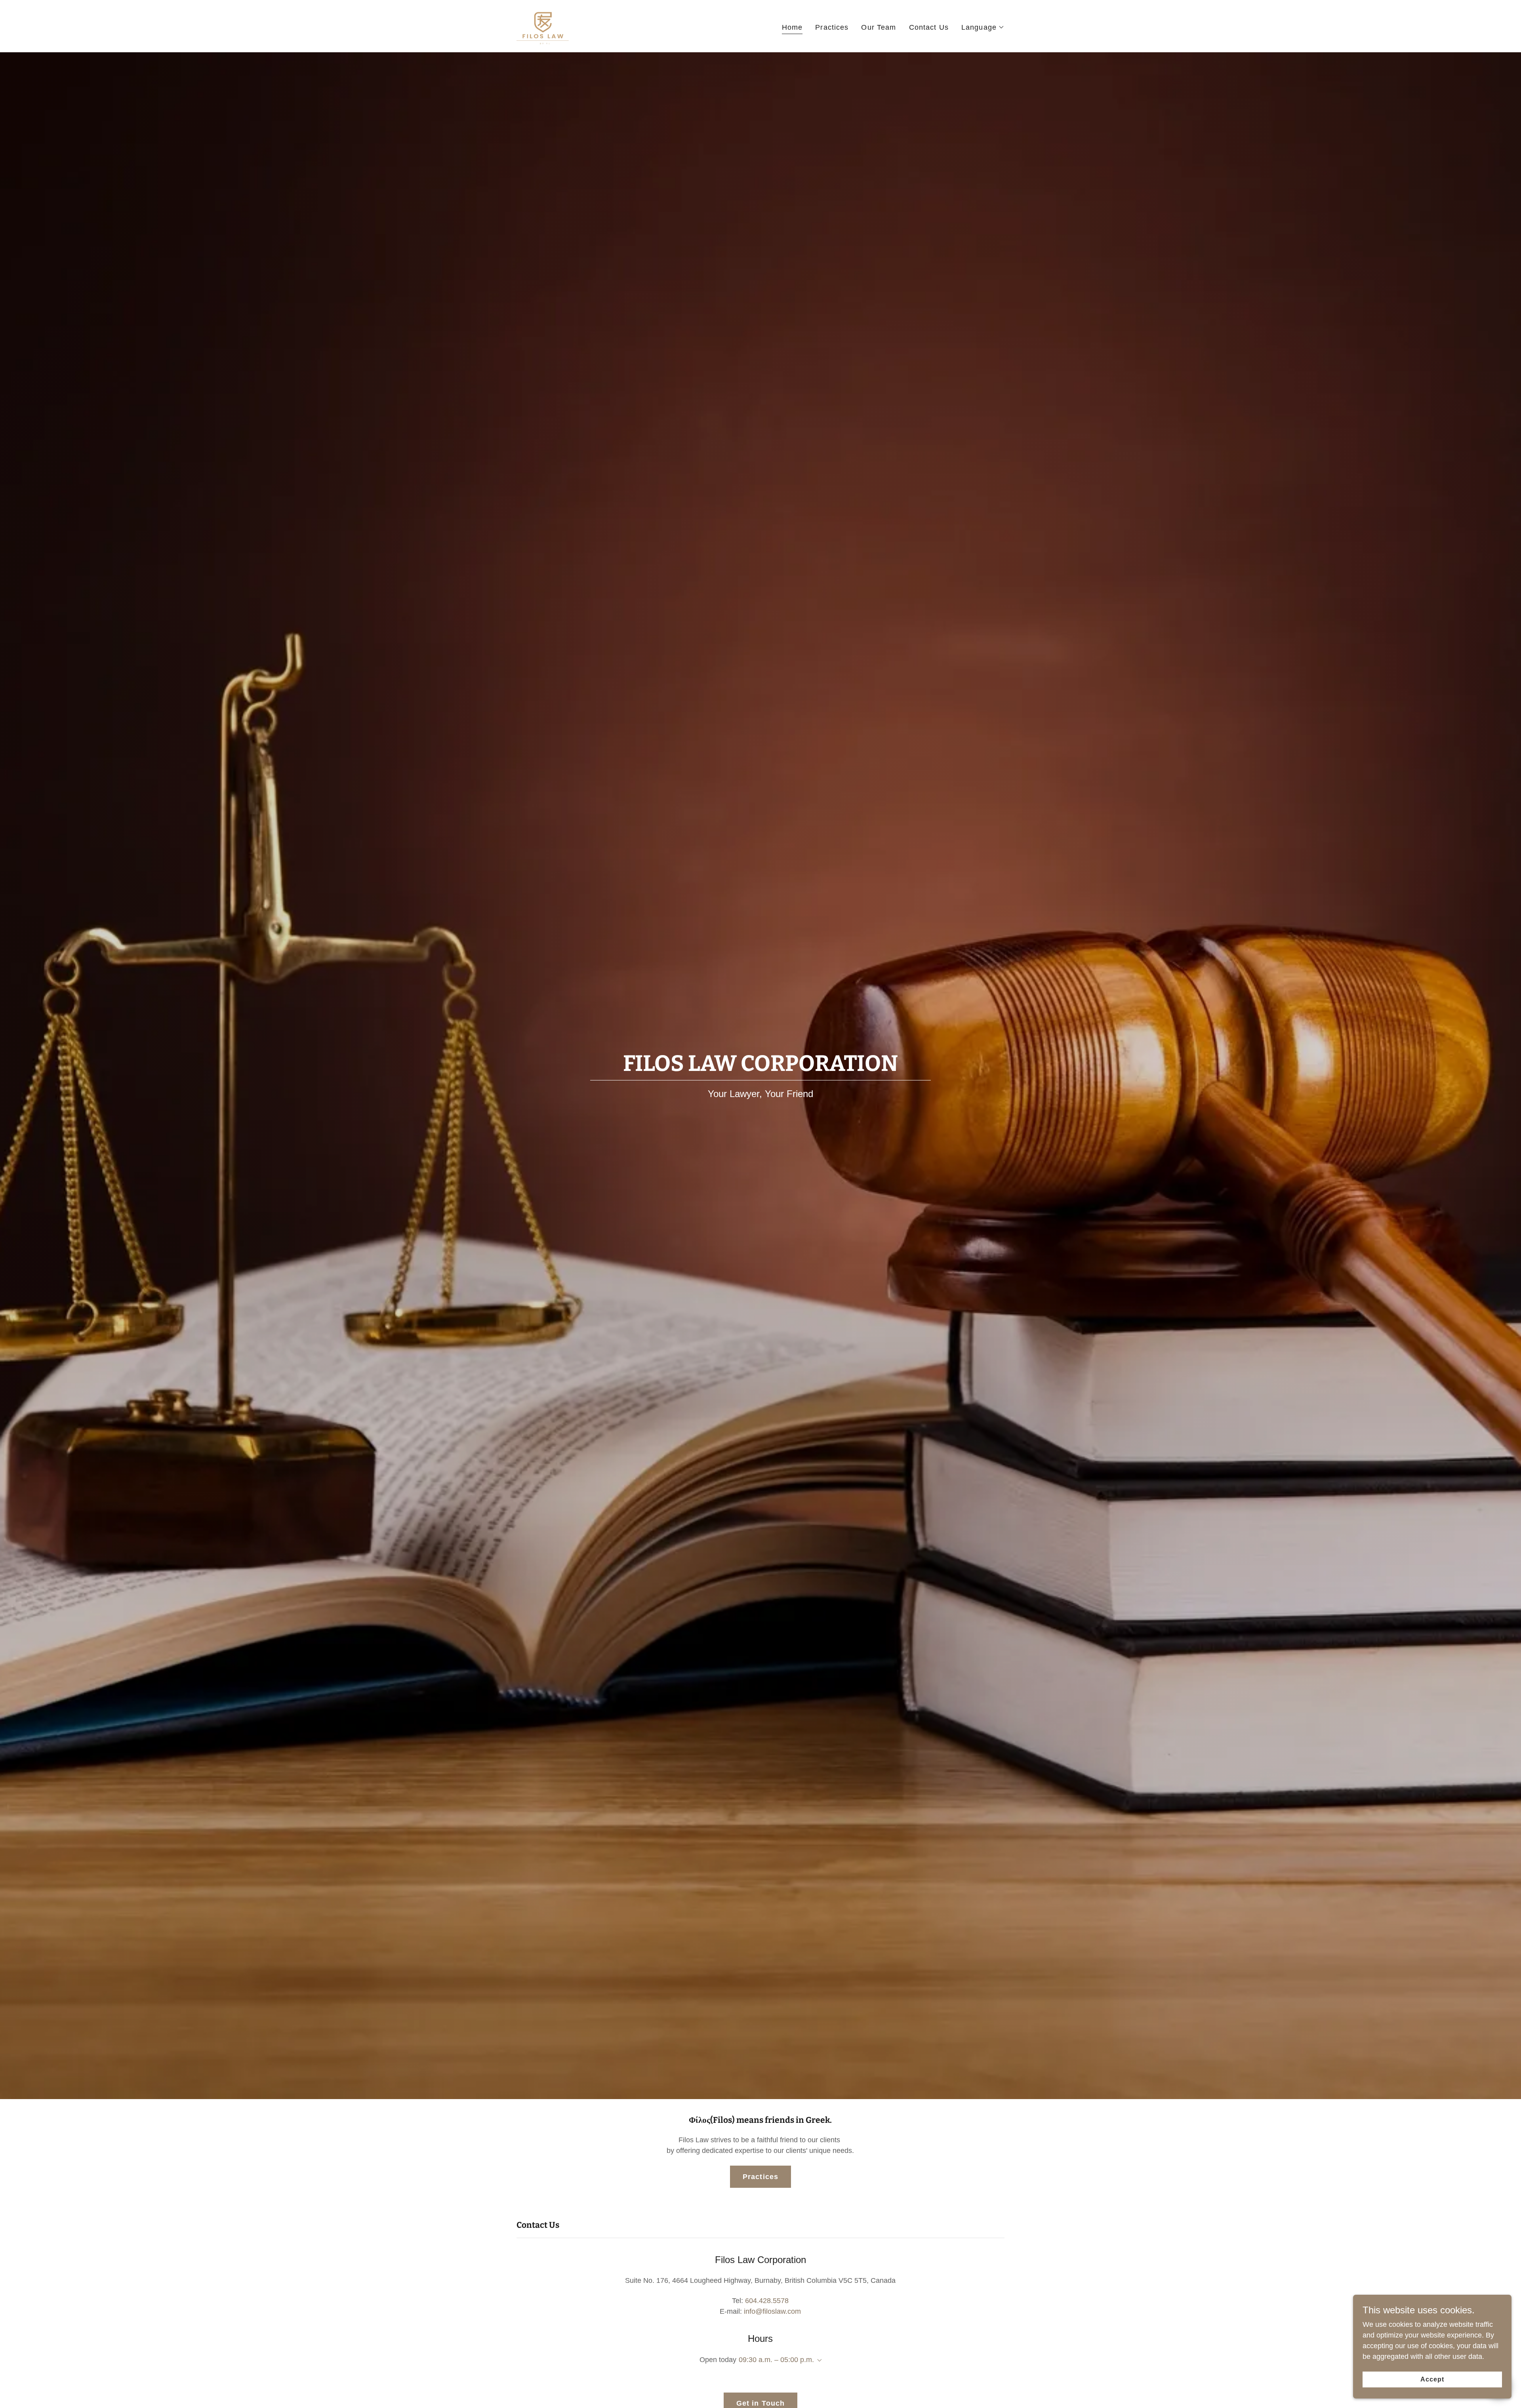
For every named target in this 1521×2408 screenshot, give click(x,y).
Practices (760, 2177)
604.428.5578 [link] (767, 2301)
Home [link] (792, 27)
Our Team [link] (879, 27)
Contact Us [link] (929, 27)
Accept (1432, 2379)
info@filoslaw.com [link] (772, 2311)
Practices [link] (832, 27)
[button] (983, 27)
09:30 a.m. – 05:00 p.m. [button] (776, 2360)
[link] (543, 26)
